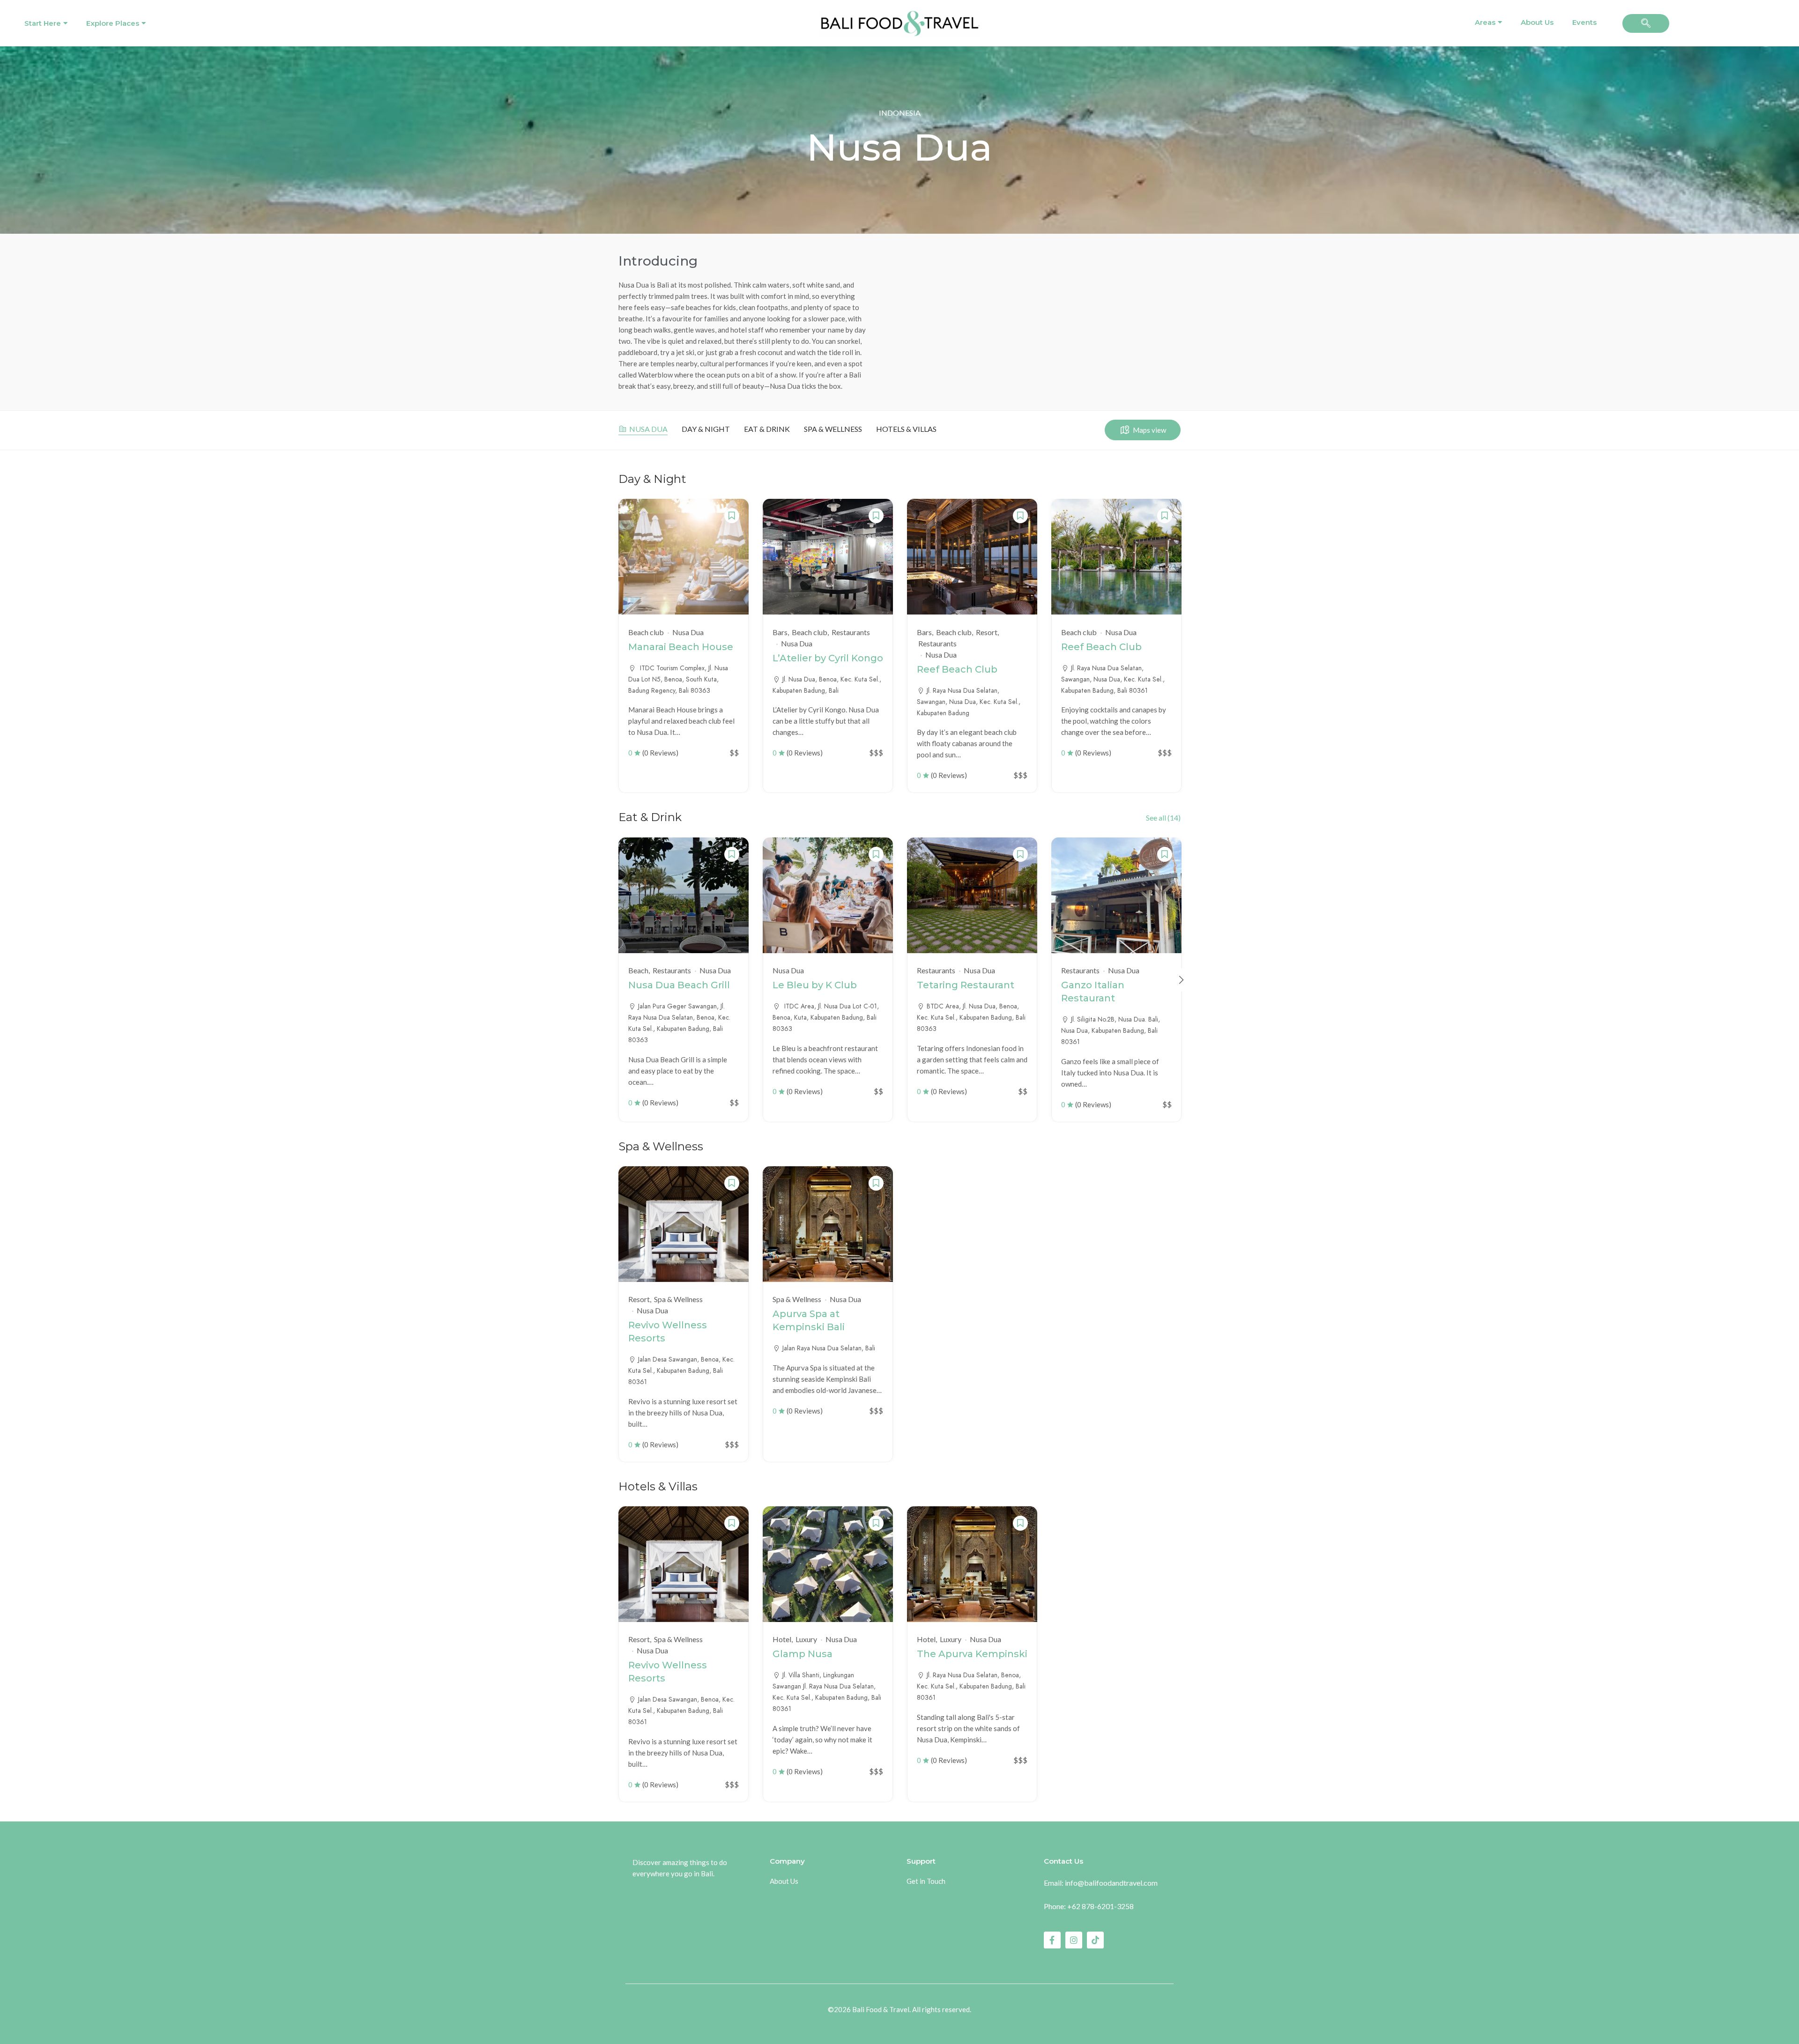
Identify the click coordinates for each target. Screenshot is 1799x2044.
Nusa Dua (648, 429)
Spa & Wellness (833, 429)
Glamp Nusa (803, 1654)
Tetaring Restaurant (966, 985)
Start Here (43, 23)
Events (1584, 22)
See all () (1163, 818)
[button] (1646, 23)
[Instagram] (1074, 1940)
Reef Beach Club (957, 669)
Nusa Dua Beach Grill (679, 985)
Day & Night (706, 429)
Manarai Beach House (681, 647)
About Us (1537, 22)
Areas (1485, 22)
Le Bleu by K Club (815, 985)
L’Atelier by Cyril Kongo (828, 658)
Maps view (1149, 430)
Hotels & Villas (906, 429)
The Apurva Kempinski (972, 1654)
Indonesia (900, 113)
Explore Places (113, 23)
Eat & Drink (767, 429)
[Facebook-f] (1052, 1940)
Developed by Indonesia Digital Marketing (900, 2022)
